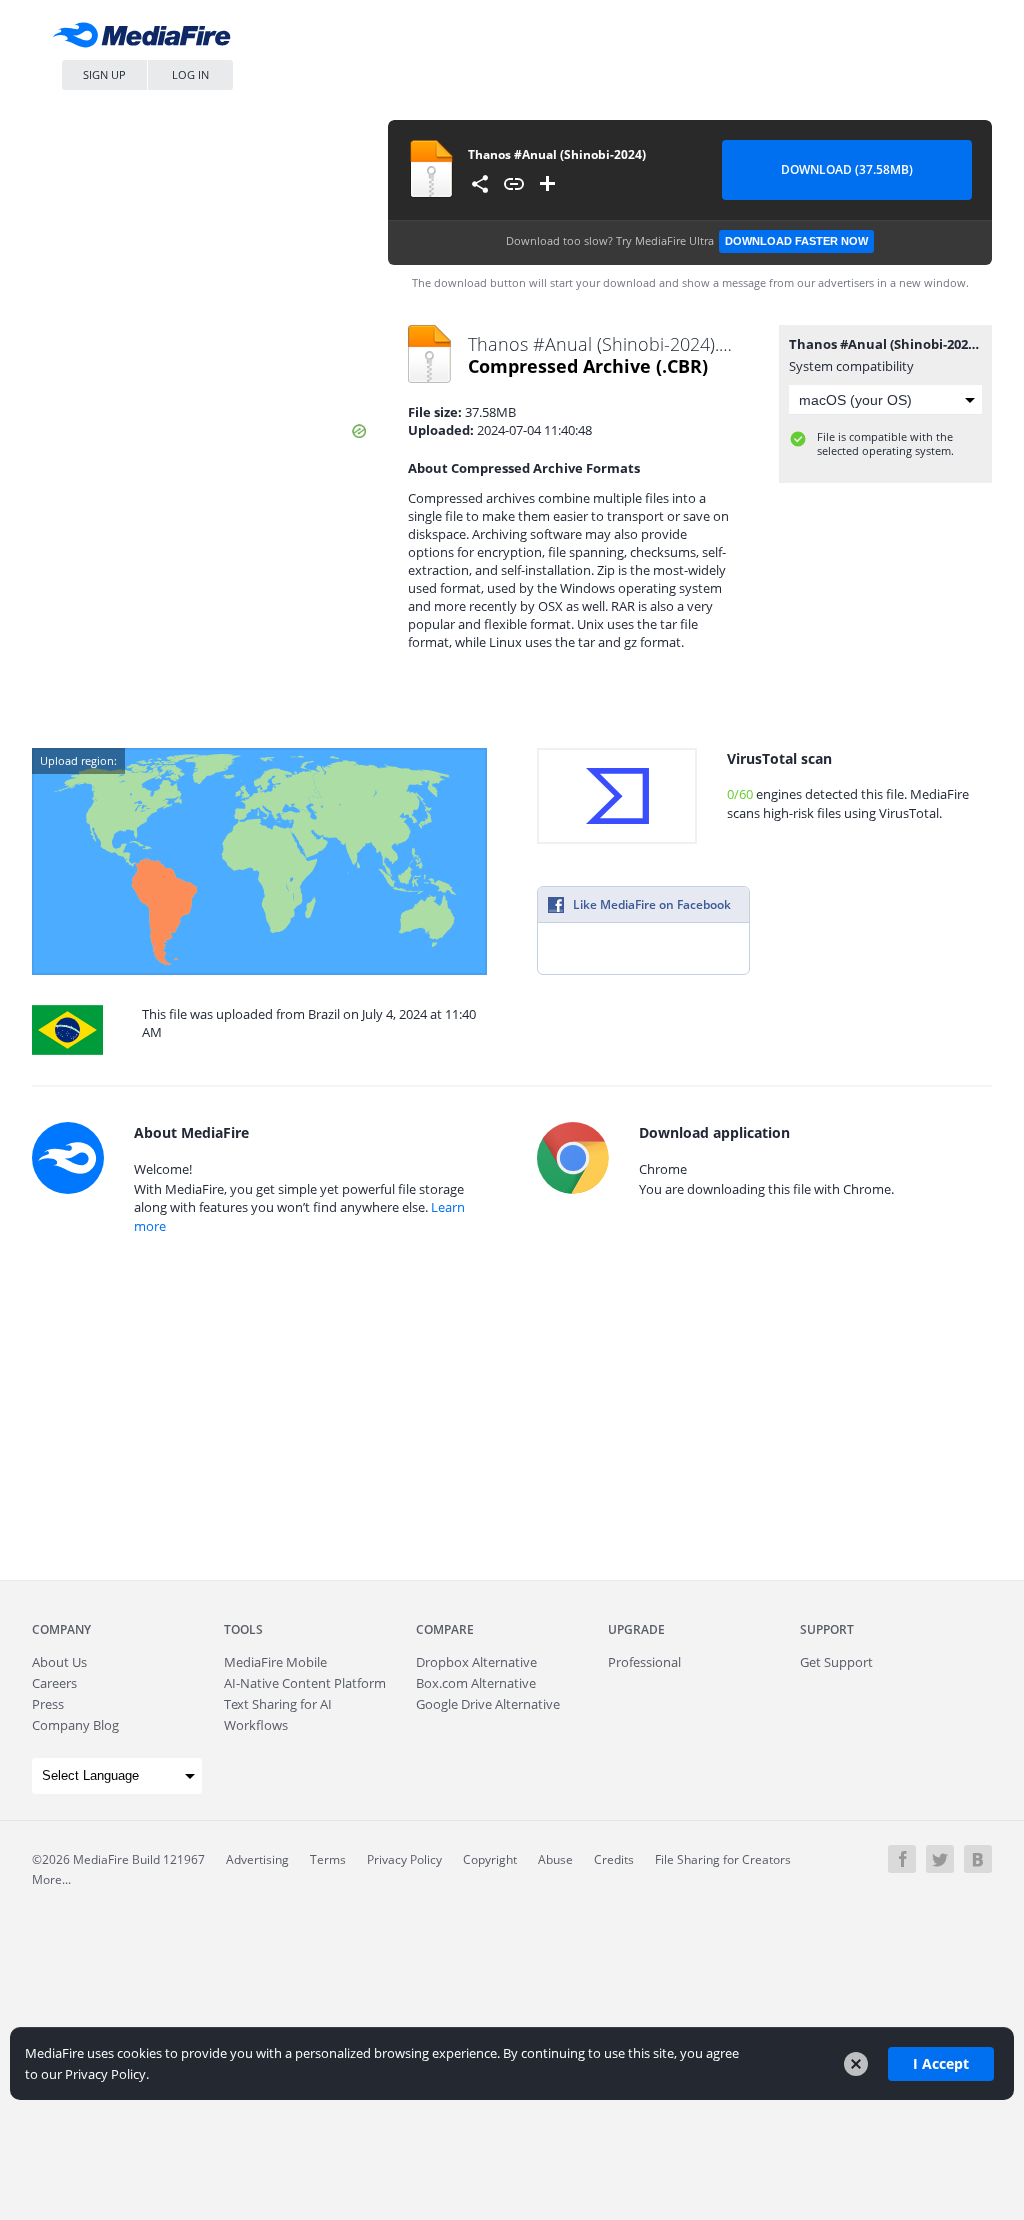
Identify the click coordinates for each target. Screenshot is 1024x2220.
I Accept (941, 2063)
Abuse (555, 1859)
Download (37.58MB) (847, 169)
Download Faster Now (796, 241)
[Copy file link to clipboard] (514, 184)
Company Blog (75, 1725)
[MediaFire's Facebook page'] (902, 1859)
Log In (190, 74)
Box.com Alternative (476, 1683)
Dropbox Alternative (476, 1662)
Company (61, 1629)
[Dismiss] (856, 2064)
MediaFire (147, 39)
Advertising (257, 1859)
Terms (328, 1859)
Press (48, 1704)
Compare (445, 1629)
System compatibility (851, 366)
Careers (54, 1683)
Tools (243, 1629)
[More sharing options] (480, 184)
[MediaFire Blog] (978, 1859)
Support (827, 1629)
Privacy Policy (404, 1859)
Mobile (275, 1662)
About (59, 1662)
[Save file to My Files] (548, 184)
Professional (644, 1662)
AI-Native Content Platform (305, 1683)
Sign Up (104, 74)
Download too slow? (687, 240)
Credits (614, 1859)
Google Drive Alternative (488, 1704)
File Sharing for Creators (723, 1859)
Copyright (490, 1859)
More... (51, 1879)
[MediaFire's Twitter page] (940, 1859)
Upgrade (636, 1629)
